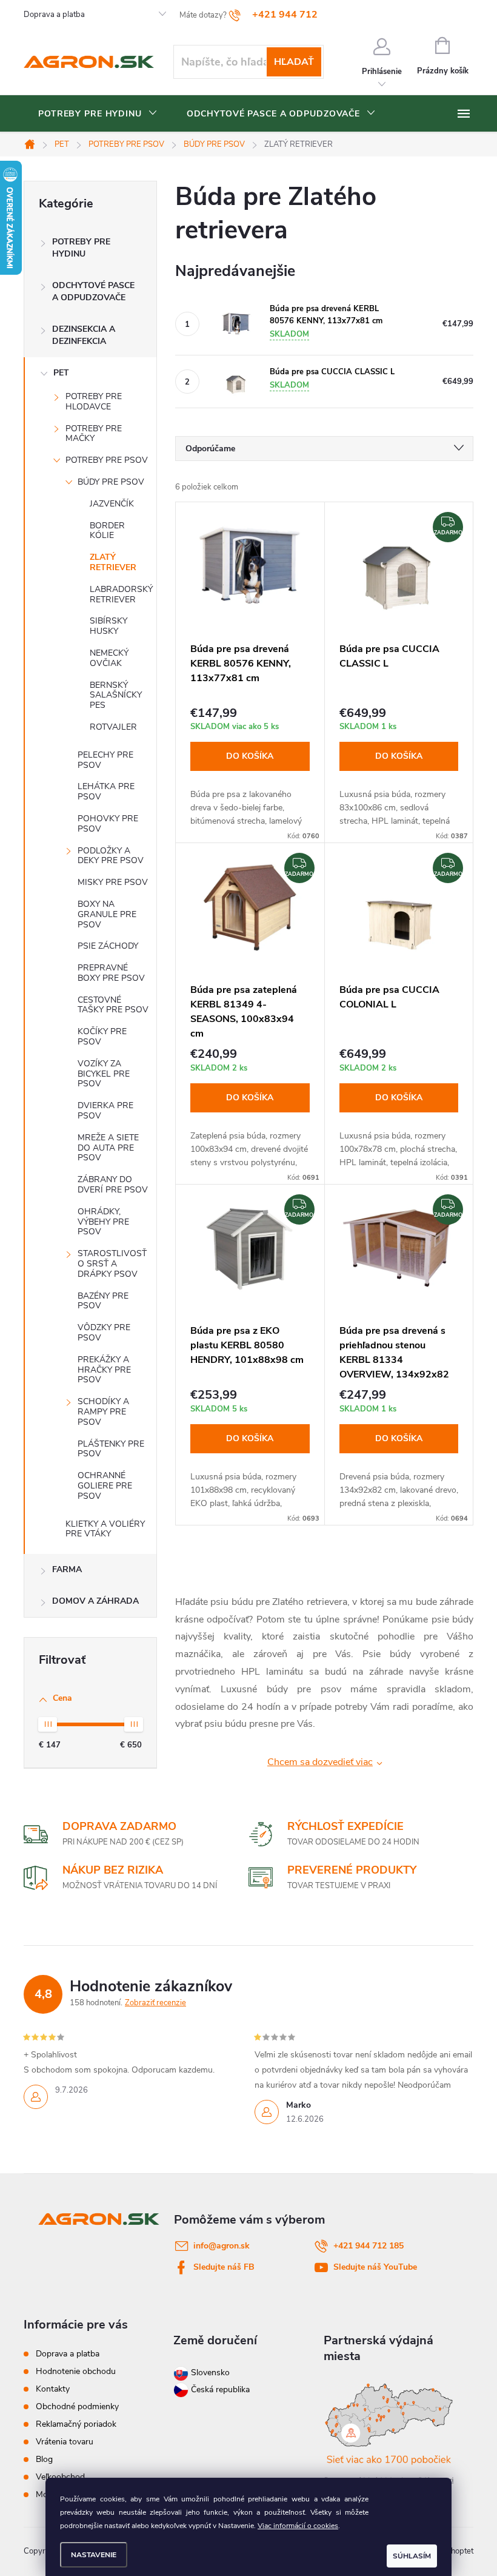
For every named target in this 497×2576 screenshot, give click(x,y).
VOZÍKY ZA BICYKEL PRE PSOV (104, 1074)
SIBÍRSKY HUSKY (108, 626)
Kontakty (53, 2389)
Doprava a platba (54, 15)
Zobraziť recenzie (155, 2003)
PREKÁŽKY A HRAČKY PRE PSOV (104, 1370)
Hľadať (294, 62)
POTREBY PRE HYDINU (81, 248)
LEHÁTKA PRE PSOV (106, 792)
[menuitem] (98, 114)
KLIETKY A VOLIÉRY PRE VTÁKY (105, 1529)
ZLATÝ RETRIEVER (113, 562)
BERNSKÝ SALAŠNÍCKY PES (116, 695)
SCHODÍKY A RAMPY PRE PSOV (103, 1412)
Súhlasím (412, 2556)
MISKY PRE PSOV (113, 882)
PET (61, 373)
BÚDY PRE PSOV (111, 482)
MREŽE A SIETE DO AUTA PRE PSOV (108, 1148)
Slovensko (209, 2373)
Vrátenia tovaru (65, 2442)
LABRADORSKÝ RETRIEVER (121, 594)
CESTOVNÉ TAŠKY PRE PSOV (113, 1005)
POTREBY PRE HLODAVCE (94, 402)
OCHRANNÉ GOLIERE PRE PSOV (105, 1486)
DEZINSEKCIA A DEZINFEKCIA (84, 335)
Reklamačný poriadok (76, 2424)
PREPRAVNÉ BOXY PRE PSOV (111, 973)
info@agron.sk (222, 2246)
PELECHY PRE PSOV (105, 760)
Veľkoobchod (60, 2477)
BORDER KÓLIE (107, 531)
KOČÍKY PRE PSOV (102, 1037)
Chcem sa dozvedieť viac (320, 1762)
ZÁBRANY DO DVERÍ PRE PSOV (113, 1185)
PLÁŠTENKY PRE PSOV (111, 1449)
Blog (44, 2459)
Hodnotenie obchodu (76, 2371)
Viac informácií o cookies (298, 2526)
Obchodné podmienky (77, 2406)
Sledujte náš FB (224, 2267)
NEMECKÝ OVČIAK (109, 658)
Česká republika (220, 2389)
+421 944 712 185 (369, 2246)
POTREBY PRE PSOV (107, 460)
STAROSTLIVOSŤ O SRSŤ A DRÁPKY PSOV (112, 1264)
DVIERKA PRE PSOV (105, 1111)
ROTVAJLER (113, 727)
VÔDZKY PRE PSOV (104, 1333)
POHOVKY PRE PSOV (108, 824)
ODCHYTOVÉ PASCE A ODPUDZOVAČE (93, 291)
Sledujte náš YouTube (375, 2267)
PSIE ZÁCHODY (108, 946)
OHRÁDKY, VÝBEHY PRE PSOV (103, 1222)
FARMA (67, 1569)
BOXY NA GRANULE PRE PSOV (107, 914)
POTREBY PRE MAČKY (94, 434)
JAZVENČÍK (112, 504)
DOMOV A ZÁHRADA (95, 1601)
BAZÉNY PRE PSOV (103, 1301)
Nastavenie (94, 2555)
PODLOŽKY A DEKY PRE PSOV (111, 856)
